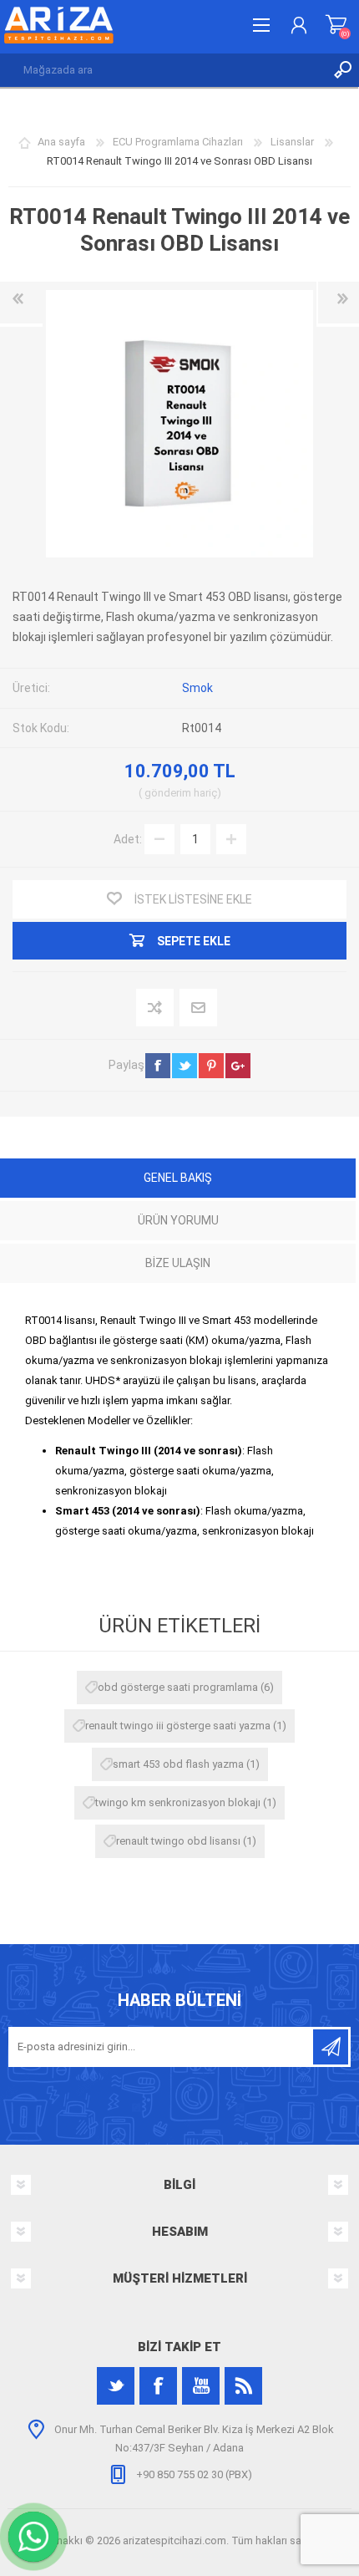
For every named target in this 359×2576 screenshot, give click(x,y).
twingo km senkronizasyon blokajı (178, 1802)
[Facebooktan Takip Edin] (158, 2386)
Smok (197, 688)
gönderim (168, 793)
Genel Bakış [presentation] (178, 1178)
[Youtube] (201, 2386)
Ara (342, 70)
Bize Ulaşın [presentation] (178, 1263)
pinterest (211, 1066)
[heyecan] (116, 2386)
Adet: (128, 838)
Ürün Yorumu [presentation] (178, 1220)
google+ (238, 1066)
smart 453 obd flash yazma (178, 1764)
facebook (158, 1066)
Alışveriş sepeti (336, 25)
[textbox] (163, 70)
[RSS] (243, 2386)
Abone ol (331, 2047)
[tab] (178, 1180)
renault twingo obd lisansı (178, 1841)
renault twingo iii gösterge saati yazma (178, 1726)
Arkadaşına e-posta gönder (199, 1008)
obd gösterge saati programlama (178, 1687)
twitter (185, 1066)
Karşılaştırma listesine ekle (156, 1008)
